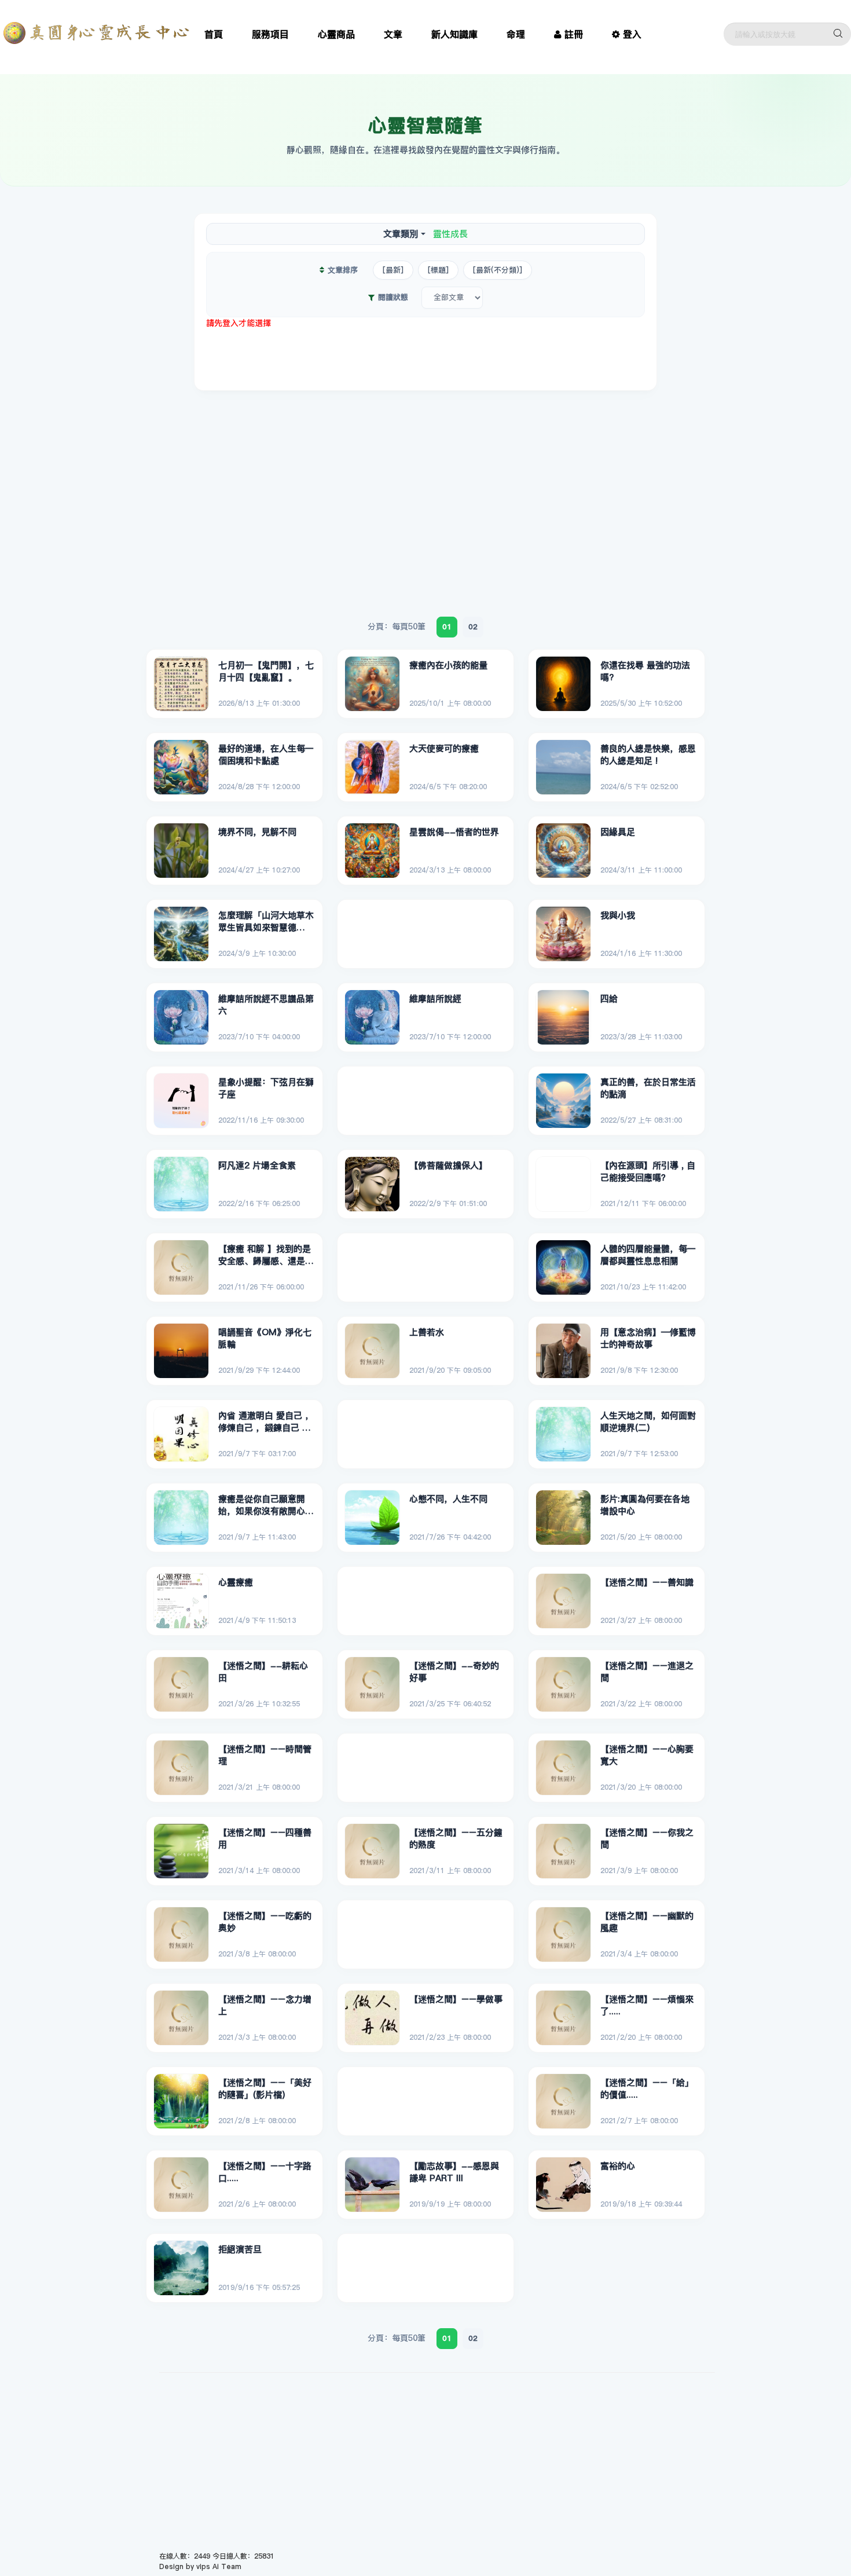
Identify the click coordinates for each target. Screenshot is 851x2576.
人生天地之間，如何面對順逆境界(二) (648, 1422)
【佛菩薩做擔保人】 (448, 1165)
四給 (609, 998)
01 (447, 626)
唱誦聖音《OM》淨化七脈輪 (265, 1338)
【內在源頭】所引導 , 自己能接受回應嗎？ (648, 1172)
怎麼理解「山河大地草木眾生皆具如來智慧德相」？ (266, 922)
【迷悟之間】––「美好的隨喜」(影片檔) (265, 2089)
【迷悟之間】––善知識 (647, 1582)
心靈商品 (336, 34)
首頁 (214, 34)
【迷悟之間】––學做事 (456, 1999)
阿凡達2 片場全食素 (257, 1165)
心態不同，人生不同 (448, 1499)
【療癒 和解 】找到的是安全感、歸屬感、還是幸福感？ (266, 1255)
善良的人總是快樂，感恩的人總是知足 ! (648, 755)
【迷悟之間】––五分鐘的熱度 (456, 1839)
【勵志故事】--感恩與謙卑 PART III (454, 2172)
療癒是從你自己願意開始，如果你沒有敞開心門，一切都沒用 (262, 1505)
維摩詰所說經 (435, 998)
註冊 (574, 34)
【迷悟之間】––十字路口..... (265, 2172)
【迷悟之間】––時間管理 (265, 1755)
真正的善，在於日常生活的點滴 (648, 1088)
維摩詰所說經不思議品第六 (266, 1005)
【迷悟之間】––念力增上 (265, 2005)
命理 (516, 34)
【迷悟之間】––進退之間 (647, 1672)
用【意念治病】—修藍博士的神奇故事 (648, 1338)
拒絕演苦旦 (240, 2249)
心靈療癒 (236, 1582)
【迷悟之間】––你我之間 (647, 1839)
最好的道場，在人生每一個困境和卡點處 (266, 755)
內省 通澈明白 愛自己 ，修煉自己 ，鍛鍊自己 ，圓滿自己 (266, 1422)
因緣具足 (618, 832)
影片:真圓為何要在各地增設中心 (645, 1505)
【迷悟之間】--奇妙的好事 (454, 1672)
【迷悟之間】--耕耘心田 (263, 1672)
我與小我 (618, 915)
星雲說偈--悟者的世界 (454, 832)
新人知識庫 (454, 34)
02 (473, 626)
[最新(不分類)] (498, 270)
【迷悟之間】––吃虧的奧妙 (265, 1922)
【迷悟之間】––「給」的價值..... (647, 2089)
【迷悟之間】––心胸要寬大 (647, 1755)
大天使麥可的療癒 (444, 748)
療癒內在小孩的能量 (448, 665)
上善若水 (427, 1332)
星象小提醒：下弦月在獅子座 (266, 1088)
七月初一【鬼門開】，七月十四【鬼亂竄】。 (266, 671)
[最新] (393, 270)
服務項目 (270, 34)
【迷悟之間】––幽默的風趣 (647, 1922)
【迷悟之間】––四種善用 (265, 1839)
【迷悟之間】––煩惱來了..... (647, 2005)
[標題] (438, 270)
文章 (393, 34)
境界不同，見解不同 (257, 832)
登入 (632, 34)
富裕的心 (618, 2166)
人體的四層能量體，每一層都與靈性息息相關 (648, 1255)
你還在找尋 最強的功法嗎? (645, 671)
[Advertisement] (425, 355)
